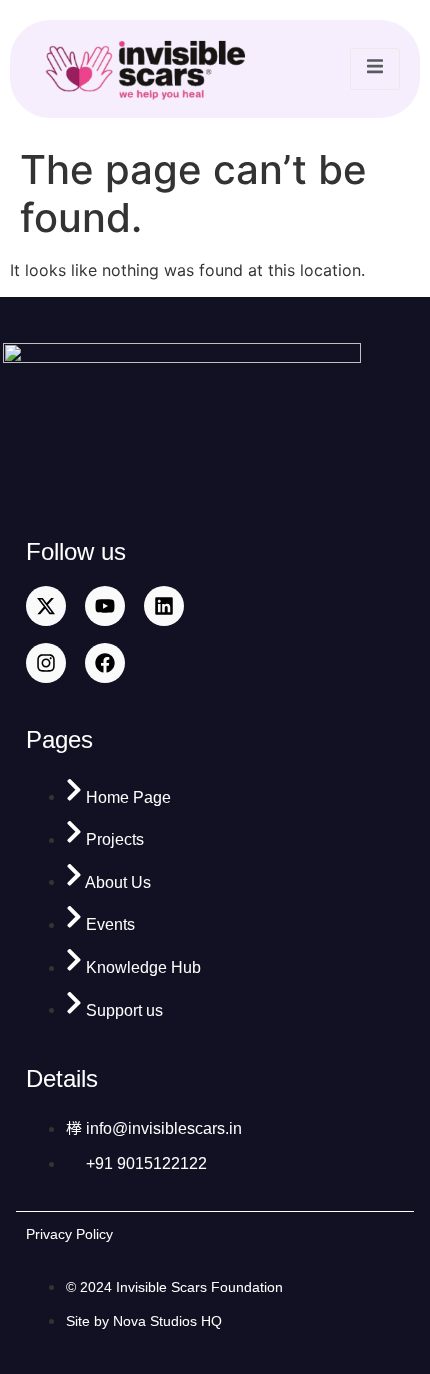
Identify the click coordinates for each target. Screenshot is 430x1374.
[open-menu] (375, 69)
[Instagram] (46, 663)
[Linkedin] (164, 606)
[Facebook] (105, 663)
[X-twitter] (46, 606)
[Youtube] (105, 606)
